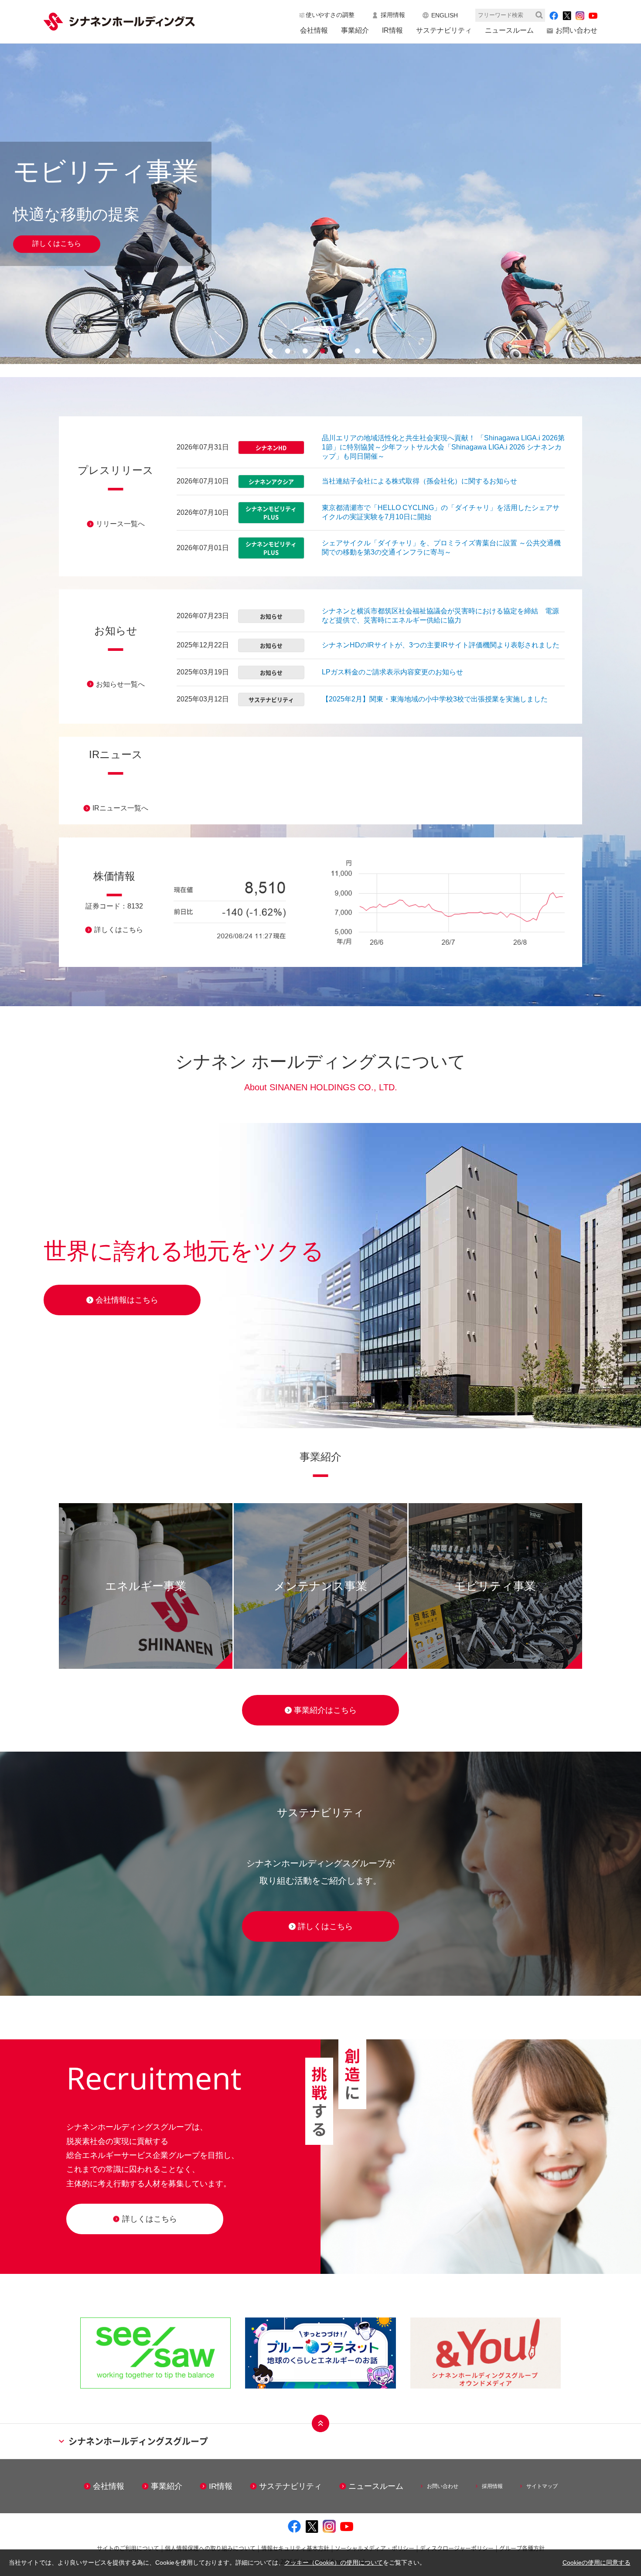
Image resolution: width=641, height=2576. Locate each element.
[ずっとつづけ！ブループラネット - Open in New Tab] (320, 2353)
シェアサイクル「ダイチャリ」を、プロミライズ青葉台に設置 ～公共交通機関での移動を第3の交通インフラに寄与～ (441, 548)
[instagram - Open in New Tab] (580, 16)
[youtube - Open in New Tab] (593, 16)
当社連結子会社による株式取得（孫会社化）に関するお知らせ (419, 481)
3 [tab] (303, 351)
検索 (539, 15)
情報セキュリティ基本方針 (295, 2548)
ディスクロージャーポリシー (457, 2548)
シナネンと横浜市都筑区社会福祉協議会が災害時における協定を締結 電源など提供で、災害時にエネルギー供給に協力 (440, 616)
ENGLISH (445, 15)
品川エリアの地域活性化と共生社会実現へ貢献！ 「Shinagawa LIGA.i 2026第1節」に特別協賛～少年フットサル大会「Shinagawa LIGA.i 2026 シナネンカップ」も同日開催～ (443, 447)
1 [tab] (268, 351)
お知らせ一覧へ (120, 684)
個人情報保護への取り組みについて (210, 2548)
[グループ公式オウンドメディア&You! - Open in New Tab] (486, 2353)
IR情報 (392, 30)
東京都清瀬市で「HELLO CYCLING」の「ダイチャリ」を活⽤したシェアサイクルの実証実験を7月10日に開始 (441, 512)
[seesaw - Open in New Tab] (155, 2353)
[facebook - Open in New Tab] (554, 16)
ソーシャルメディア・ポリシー (375, 2548)
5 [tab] (338, 351)
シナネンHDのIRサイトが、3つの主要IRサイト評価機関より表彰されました (441, 645)
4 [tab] (320, 351)
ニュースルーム (509, 30)
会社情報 (314, 30)
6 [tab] (355, 351)
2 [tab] (286, 351)
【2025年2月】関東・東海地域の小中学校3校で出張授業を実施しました (435, 699)
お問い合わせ (576, 30)
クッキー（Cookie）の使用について (334, 2562)
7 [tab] (373, 351)
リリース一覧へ (120, 524)
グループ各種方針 (522, 2548)
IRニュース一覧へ (120, 808)
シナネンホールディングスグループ (138, 2441)
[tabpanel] (320, 204)
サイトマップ (542, 2486)
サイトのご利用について (128, 2548)
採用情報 (393, 15)
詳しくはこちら (57, 243)
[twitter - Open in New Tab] (567, 15)
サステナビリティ (444, 30)
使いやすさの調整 (330, 15)
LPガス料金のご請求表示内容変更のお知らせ (392, 672)
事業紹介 (355, 30)
